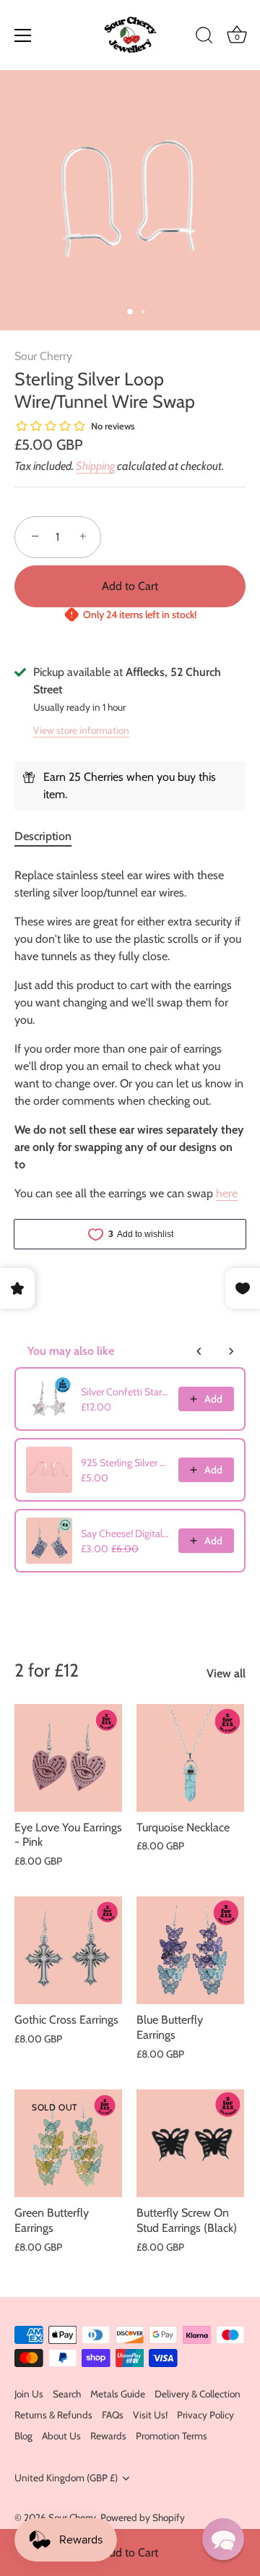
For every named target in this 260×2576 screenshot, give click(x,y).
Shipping (95, 466)
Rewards (108, 2436)
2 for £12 (47, 1670)
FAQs (113, 2415)
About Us (61, 2436)
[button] (223, 2539)
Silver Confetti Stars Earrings (125, 1392)
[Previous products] (199, 1351)
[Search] (204, 38)
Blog (23, 2436)
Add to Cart (130, 2553)
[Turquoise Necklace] (190, 1758)
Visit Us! (150, 2415)
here (227, 1193)
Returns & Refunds (53, 2415)
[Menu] (23, 35)
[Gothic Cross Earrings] (68, 1950)
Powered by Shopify (143, 2517)
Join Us (29, 2394)
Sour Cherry (43, 356)
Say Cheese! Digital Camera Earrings (125, 1533)
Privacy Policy (205, 2415)
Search (67, 2394)
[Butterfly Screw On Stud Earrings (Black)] (190, 2143)
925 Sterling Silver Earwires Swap (125, 1463)
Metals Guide (118, 2394)
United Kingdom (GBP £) (66, 2478)
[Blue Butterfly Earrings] (190, 1950)
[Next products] (231, 1351)
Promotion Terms (172, 2436)
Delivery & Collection (198, 2394)
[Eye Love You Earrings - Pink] (68, 1758)
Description (43, 836)
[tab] (50, 836)
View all (226, 1673)
